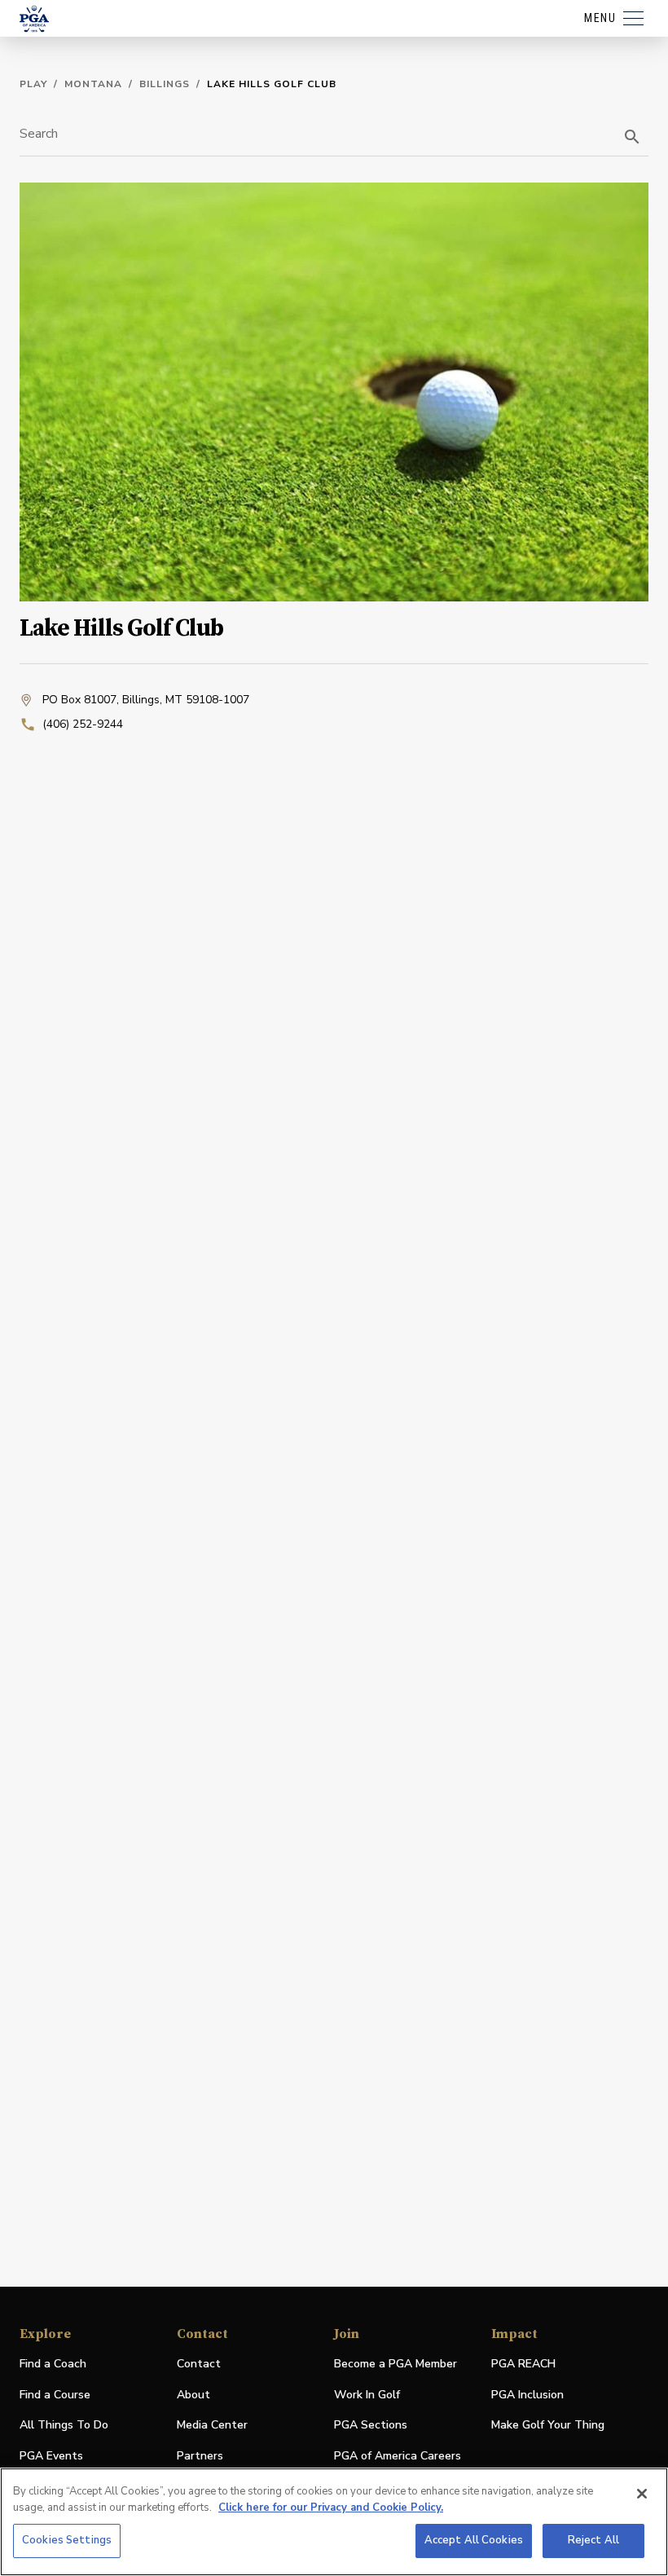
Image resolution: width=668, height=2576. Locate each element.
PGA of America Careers (398, 2457)
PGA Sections (371, 2425)
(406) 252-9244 (83, 724)
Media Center (212, 2426)
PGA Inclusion (527, 2395)
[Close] (642, 2494)
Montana (93, 84)
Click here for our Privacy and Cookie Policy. (331, 2508)
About (193, 2395)
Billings (165, 84)
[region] (334, 2522)
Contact (199, 2364)
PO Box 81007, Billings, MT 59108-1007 (146, 700)
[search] (632, 137)
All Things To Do (64, 2425)
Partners (200, 2456)
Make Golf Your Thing (548, 2426)
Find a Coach (53, 2364)
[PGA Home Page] (34, 19)
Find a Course (55, 2395)
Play (33, 84)
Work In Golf (367, 2395)
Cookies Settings (67, 2540)
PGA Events (51, 2456)
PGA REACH (523, 2365)
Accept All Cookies (474, 2540)
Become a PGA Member (396, 2364)
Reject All (593, 2540)
